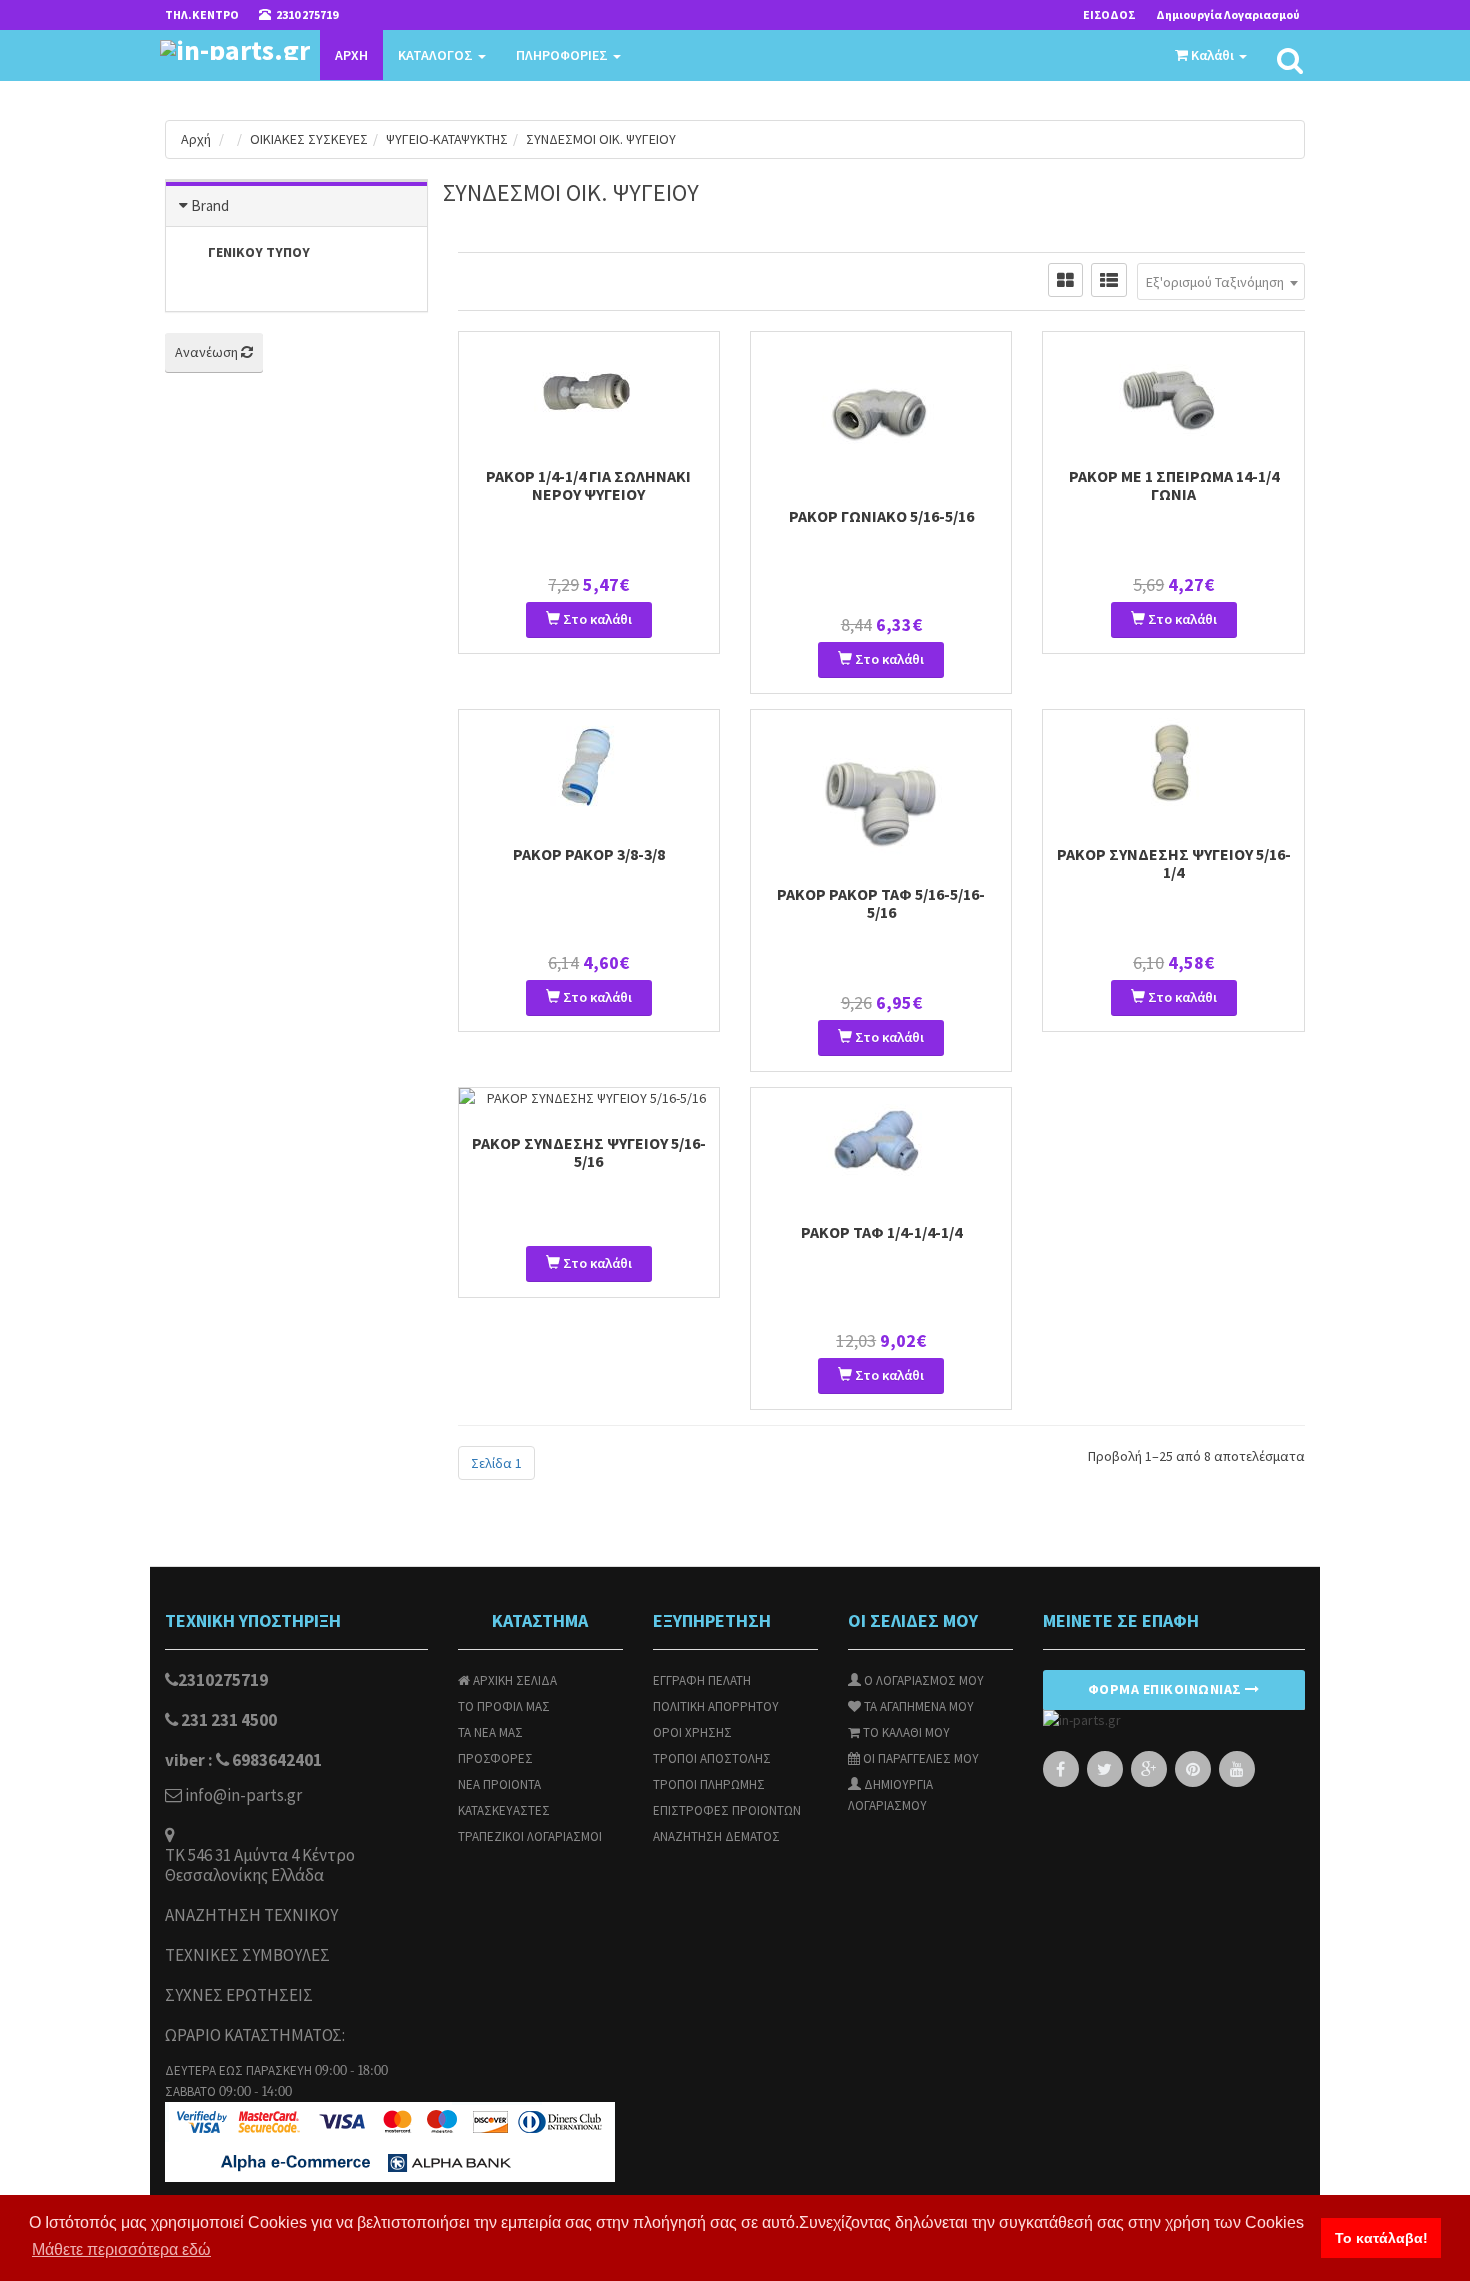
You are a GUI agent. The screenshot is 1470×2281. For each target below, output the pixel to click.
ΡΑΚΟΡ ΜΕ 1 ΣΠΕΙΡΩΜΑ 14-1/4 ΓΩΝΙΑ (1174, 485)
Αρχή (196, 139)
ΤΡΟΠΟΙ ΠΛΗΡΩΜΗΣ (709, 1784)
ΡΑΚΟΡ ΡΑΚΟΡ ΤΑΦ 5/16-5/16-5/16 (881, 903)
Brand (210, 205)
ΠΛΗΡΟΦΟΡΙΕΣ (563, 55)
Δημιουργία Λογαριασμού (1228, 14)
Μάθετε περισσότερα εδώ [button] (121, 2249)
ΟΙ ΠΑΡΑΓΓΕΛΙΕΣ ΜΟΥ (919, 1758)
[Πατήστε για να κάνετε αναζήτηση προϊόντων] (1290, 61)
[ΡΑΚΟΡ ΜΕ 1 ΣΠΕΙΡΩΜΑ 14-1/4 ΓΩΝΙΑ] (1173, 387)
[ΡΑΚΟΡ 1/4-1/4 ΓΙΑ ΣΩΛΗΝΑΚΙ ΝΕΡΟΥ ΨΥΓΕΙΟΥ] (589, 387)
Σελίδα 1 (496, 1463)
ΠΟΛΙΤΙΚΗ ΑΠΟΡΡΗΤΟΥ (716, 1706)
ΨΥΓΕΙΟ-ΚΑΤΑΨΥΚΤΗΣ (447, 139)
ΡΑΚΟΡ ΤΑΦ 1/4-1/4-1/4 (881, 1232)
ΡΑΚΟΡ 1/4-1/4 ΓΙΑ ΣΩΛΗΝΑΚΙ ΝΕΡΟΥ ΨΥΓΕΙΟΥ (588, 485)
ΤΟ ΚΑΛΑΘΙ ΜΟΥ (905, 1732)
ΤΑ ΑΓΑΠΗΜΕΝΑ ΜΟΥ (917, 1706)
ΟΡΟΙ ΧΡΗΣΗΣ (692, 1732)
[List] (1109, 280)
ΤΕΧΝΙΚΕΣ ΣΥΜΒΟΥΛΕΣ (247, 1955)
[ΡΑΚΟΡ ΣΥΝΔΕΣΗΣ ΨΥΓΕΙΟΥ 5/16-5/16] (589, 1098)
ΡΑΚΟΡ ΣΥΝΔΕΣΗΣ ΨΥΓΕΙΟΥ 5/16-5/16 (589, 1152)
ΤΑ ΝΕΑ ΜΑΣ (490, 1732)
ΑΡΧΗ (351, 55)
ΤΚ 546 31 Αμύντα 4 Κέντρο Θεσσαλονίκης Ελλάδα (260, 1865)
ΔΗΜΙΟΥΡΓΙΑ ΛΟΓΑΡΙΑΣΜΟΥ (890, 1795)
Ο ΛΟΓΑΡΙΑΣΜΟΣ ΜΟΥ (922, 1680)
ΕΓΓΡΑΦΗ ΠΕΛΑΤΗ (702, 1680)
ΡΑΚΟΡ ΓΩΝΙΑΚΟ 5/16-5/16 (881, 516)
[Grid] (1065, 280)
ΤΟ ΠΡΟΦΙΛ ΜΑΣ (504, 1706)
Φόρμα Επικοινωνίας (1167, 1689)
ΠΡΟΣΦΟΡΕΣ (495, 1758)
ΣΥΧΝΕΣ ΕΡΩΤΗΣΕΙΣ (239, 1995)
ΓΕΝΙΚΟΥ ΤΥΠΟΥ (259, 252)
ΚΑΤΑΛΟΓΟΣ (437, 55)
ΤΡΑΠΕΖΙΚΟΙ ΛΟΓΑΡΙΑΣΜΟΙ (530, 1836)
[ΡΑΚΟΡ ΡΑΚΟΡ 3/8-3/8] (589, 765)
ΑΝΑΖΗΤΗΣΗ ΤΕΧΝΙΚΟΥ (251, 1915)
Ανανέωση (208, 352)
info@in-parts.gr (242, 1795)
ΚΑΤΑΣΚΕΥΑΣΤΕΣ (504, 1810)
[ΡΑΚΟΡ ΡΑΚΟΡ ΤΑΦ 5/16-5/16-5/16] (881, 785)
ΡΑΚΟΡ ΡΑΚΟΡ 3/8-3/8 (589, 854)
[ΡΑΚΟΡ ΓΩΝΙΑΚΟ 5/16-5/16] (881, 407)
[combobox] (1221, 281)
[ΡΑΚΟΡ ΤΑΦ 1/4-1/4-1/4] (881, 1143)
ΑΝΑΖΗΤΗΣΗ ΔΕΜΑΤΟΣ (716, 1836)
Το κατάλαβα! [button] (1381, 2238)
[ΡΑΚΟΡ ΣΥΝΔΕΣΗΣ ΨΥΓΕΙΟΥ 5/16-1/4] (1173, 765)
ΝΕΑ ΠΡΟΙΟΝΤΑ (499, 1784)
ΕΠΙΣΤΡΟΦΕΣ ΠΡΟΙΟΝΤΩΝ (727, 1810)
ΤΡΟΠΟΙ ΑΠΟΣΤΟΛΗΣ (712, 1758)
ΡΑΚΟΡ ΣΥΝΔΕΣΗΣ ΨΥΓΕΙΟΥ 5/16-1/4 (1174, 863)
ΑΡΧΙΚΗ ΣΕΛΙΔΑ (513, 1680)
